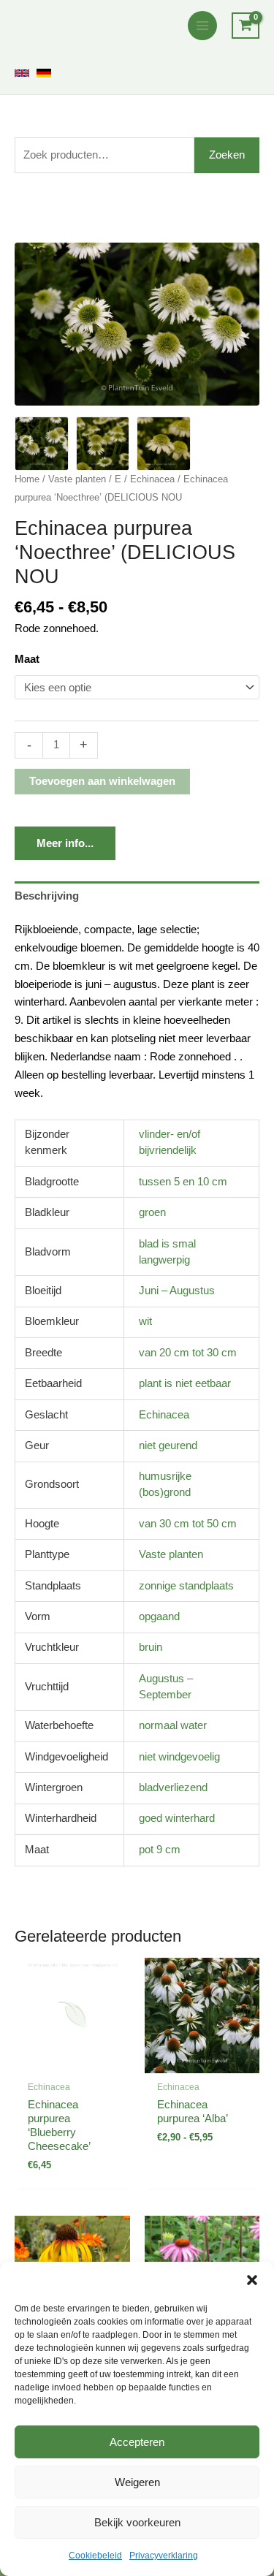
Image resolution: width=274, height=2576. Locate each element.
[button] (252, 2280)
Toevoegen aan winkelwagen (102, 781)
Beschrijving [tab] (47, 896)
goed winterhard (177, 1818)
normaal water (173, 1725)
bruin (151, 1647)
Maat (27, 659)
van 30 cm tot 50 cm (188, 1524)
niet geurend (168, 1445)
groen (152, 1212)
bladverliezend (173, 1787)
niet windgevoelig (179, 1757)
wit (145, 1321)
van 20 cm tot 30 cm (188, 1353)
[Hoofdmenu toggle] (202, 26)
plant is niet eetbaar (185, 1383)
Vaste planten (77, 479)
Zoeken (227, 155)
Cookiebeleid (95, 2556)
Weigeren (137, 2482)
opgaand (159, 1616)
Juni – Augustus (177, 1291)
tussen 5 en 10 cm (183, 1182)
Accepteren (137, 2442)
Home (27, 479)
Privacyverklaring (164, 2556)
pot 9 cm (160, 1850)
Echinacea (152, 479)
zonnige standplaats (186, 1586)
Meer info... (65, 843)
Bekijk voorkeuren (137, 2522)
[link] (22, 73)
